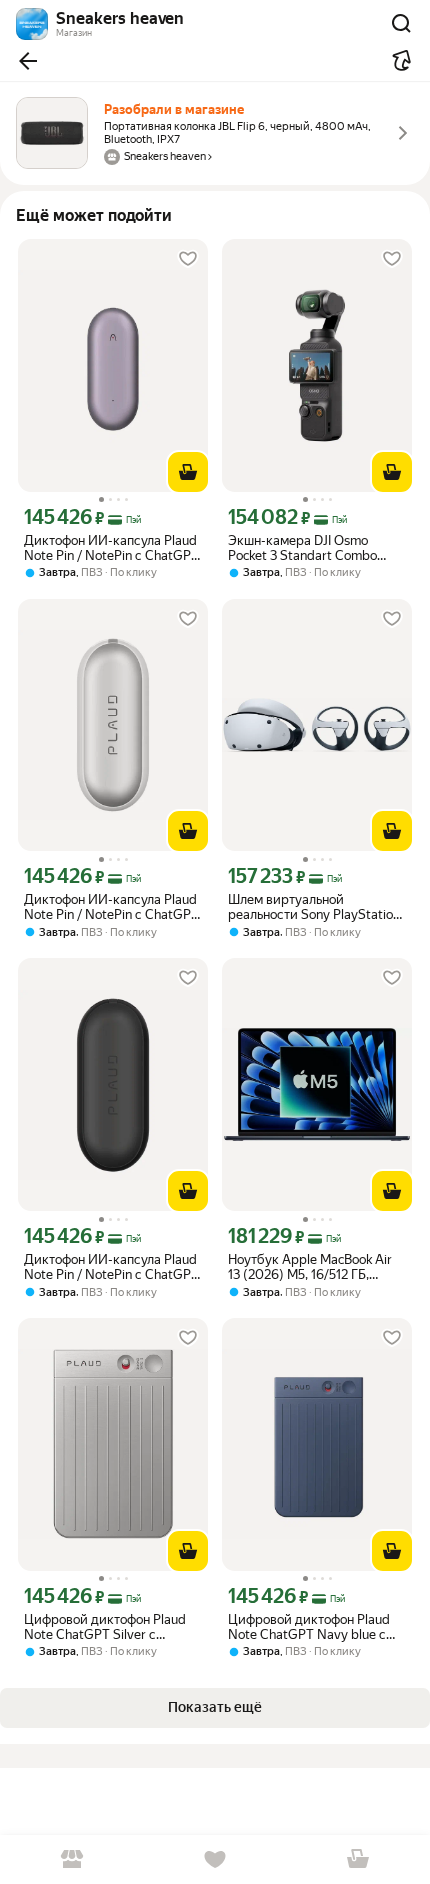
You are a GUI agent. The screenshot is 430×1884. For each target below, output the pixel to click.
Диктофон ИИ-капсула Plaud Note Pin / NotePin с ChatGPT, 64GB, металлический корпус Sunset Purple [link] (112, 548)
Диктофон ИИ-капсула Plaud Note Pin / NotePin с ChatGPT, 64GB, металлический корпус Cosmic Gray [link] (112, 1267)
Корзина (358, 1859)
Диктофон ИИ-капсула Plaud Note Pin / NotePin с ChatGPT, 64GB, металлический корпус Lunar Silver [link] (112, 907)
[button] (28, 61)
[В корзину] (188, 472)
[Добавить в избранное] (188, 259)
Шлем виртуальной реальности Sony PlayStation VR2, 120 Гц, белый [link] (314, 907)
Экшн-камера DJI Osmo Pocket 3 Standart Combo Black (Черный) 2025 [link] (302, 548)
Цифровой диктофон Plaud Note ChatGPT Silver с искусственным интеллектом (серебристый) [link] (112, 1627)
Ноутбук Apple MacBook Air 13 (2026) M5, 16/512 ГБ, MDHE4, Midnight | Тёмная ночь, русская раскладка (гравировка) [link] (310, 1267)
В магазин (71, 1859)
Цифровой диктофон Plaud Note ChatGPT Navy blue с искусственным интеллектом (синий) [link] (316, 1627)
